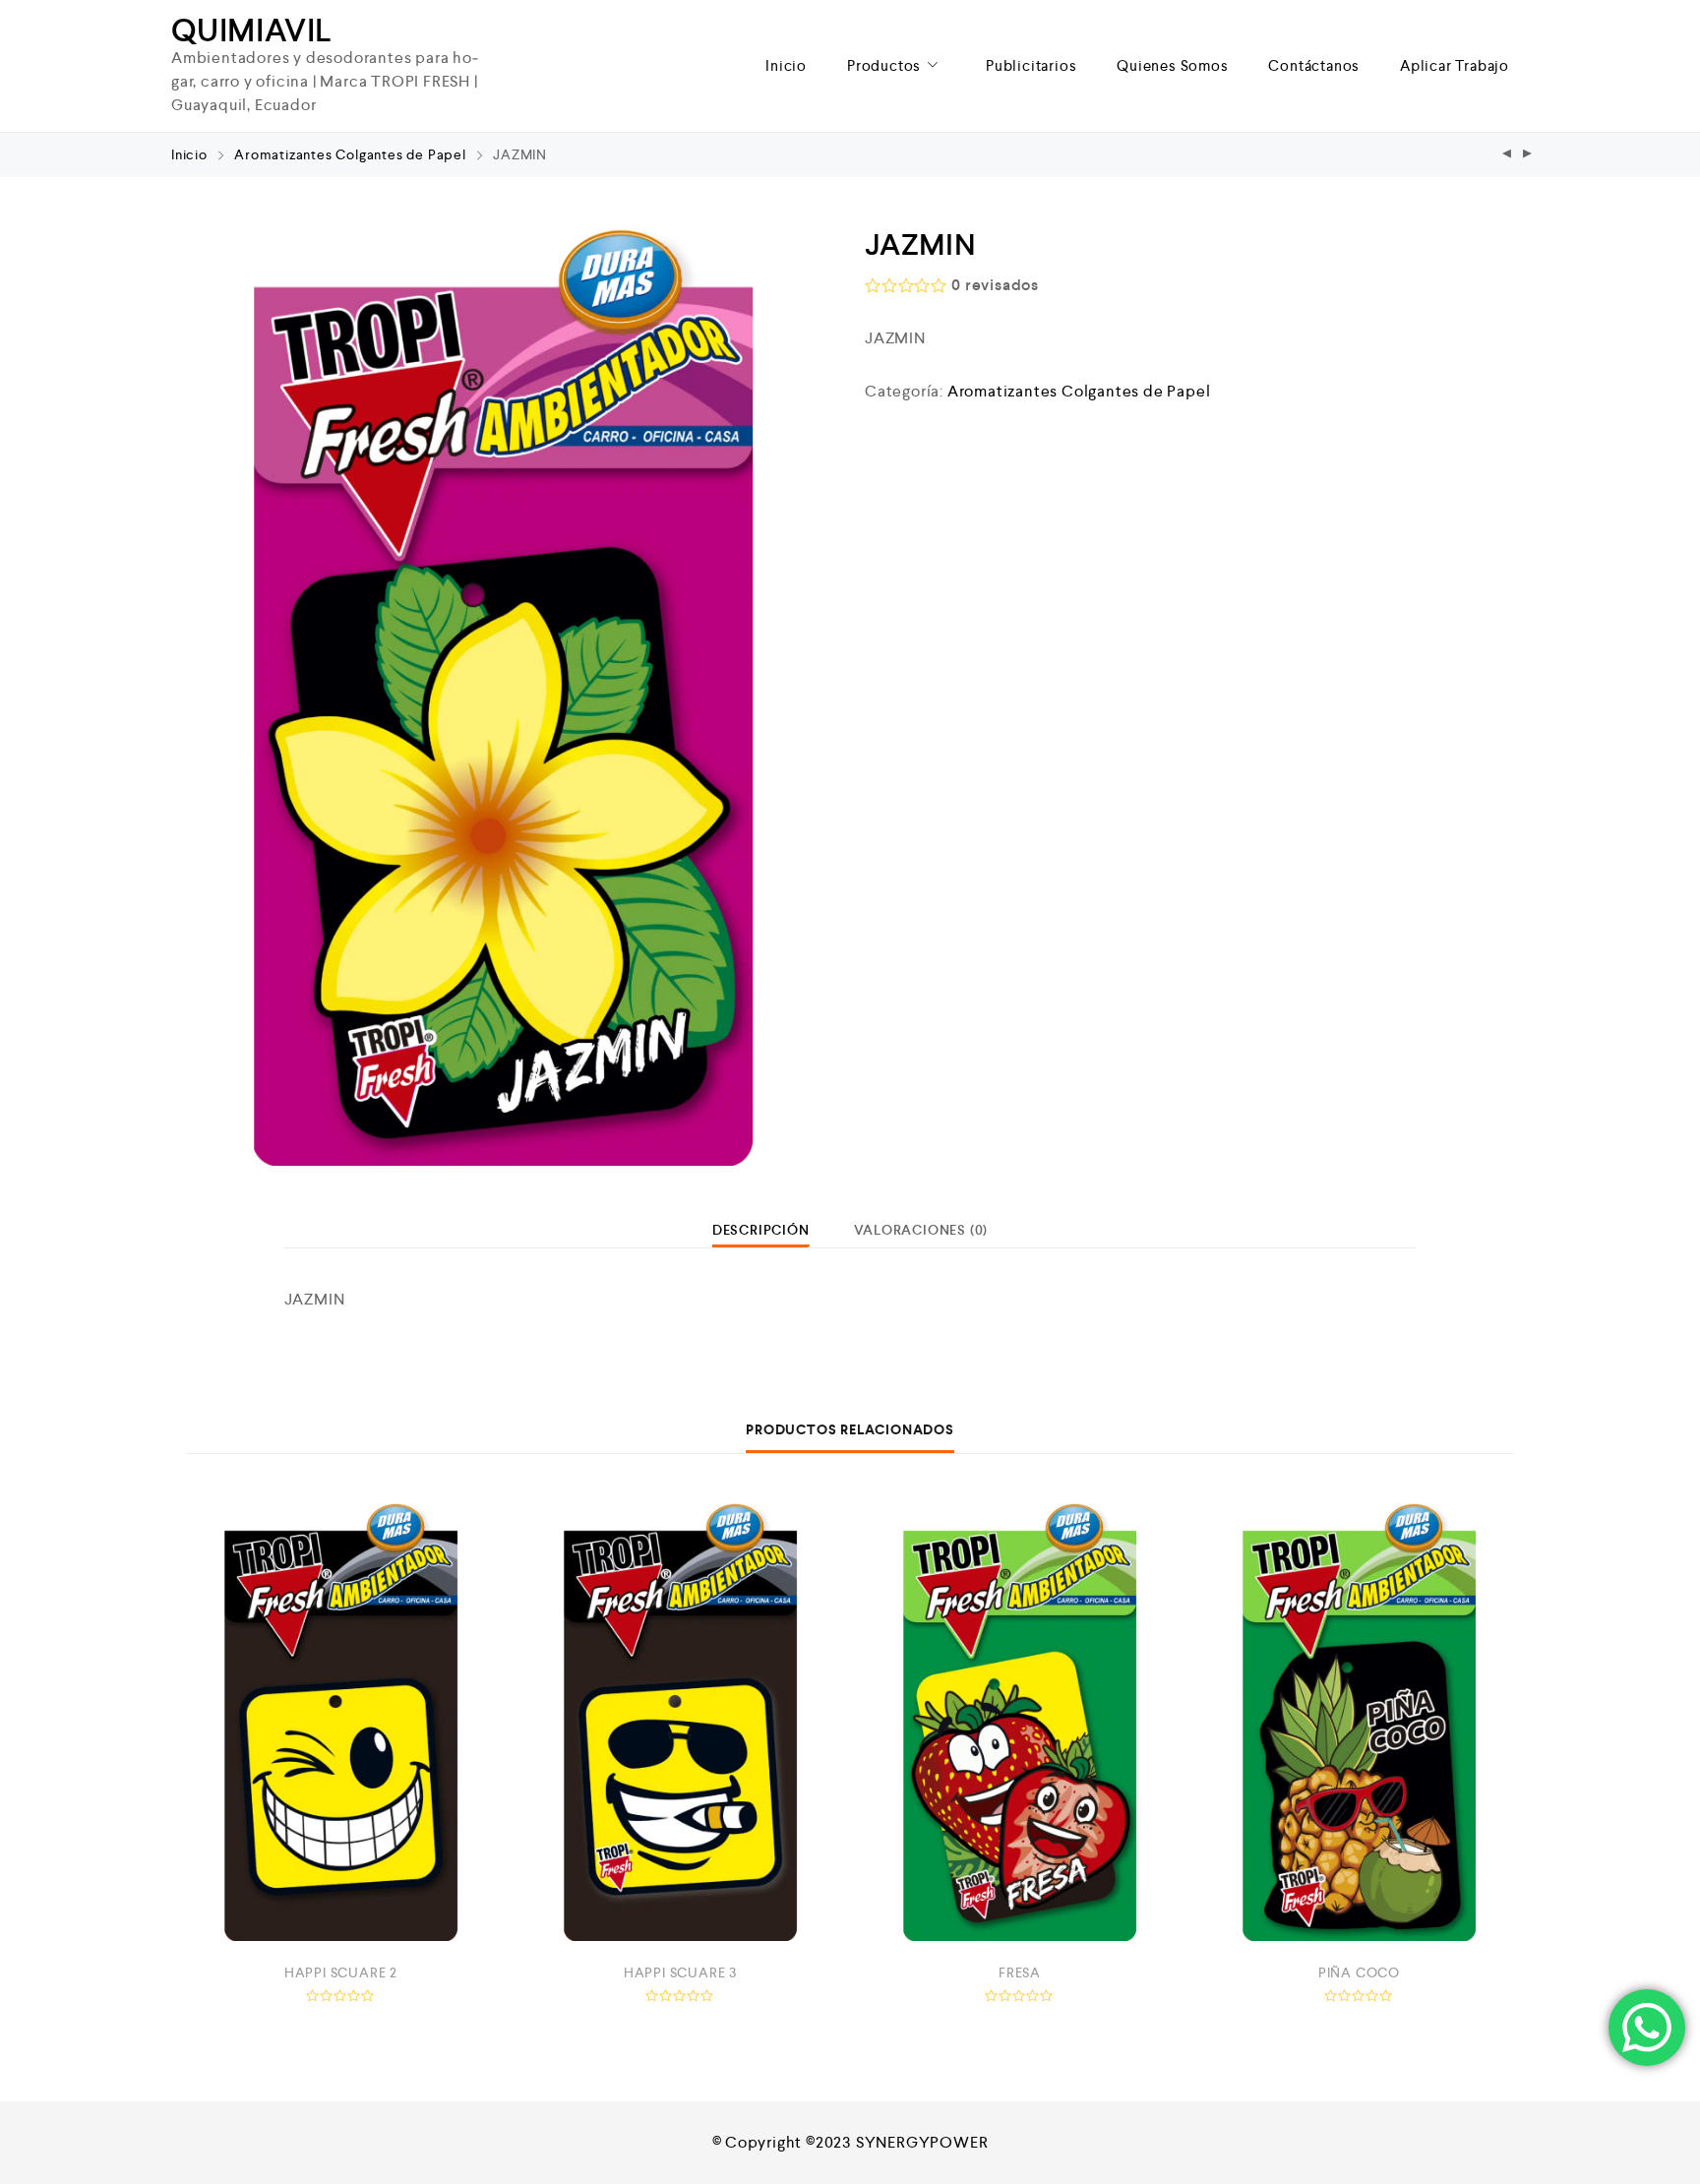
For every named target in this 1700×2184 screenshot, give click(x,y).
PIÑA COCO (1359, 1972)
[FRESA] (1020, 1722)
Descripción (761, 1230)
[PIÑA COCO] (1359, 1722)
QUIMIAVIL (251, 30)
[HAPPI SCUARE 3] (680, 1722)
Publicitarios (1031, 65)
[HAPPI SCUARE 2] (341, 1722)
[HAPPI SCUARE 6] (1507, 155)
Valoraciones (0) (921, 1230)
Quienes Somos (1172, 65)
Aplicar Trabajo (1455, 65)
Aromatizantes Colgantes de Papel (350, 154)
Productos (884, 65)
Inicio (786, 65)
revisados (995, 285)
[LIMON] (1528, 155)
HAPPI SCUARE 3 (680, 1972)
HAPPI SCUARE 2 (341, 1972)
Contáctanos (1314, 65)
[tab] (761, 1230)
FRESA (1020, 1972)
